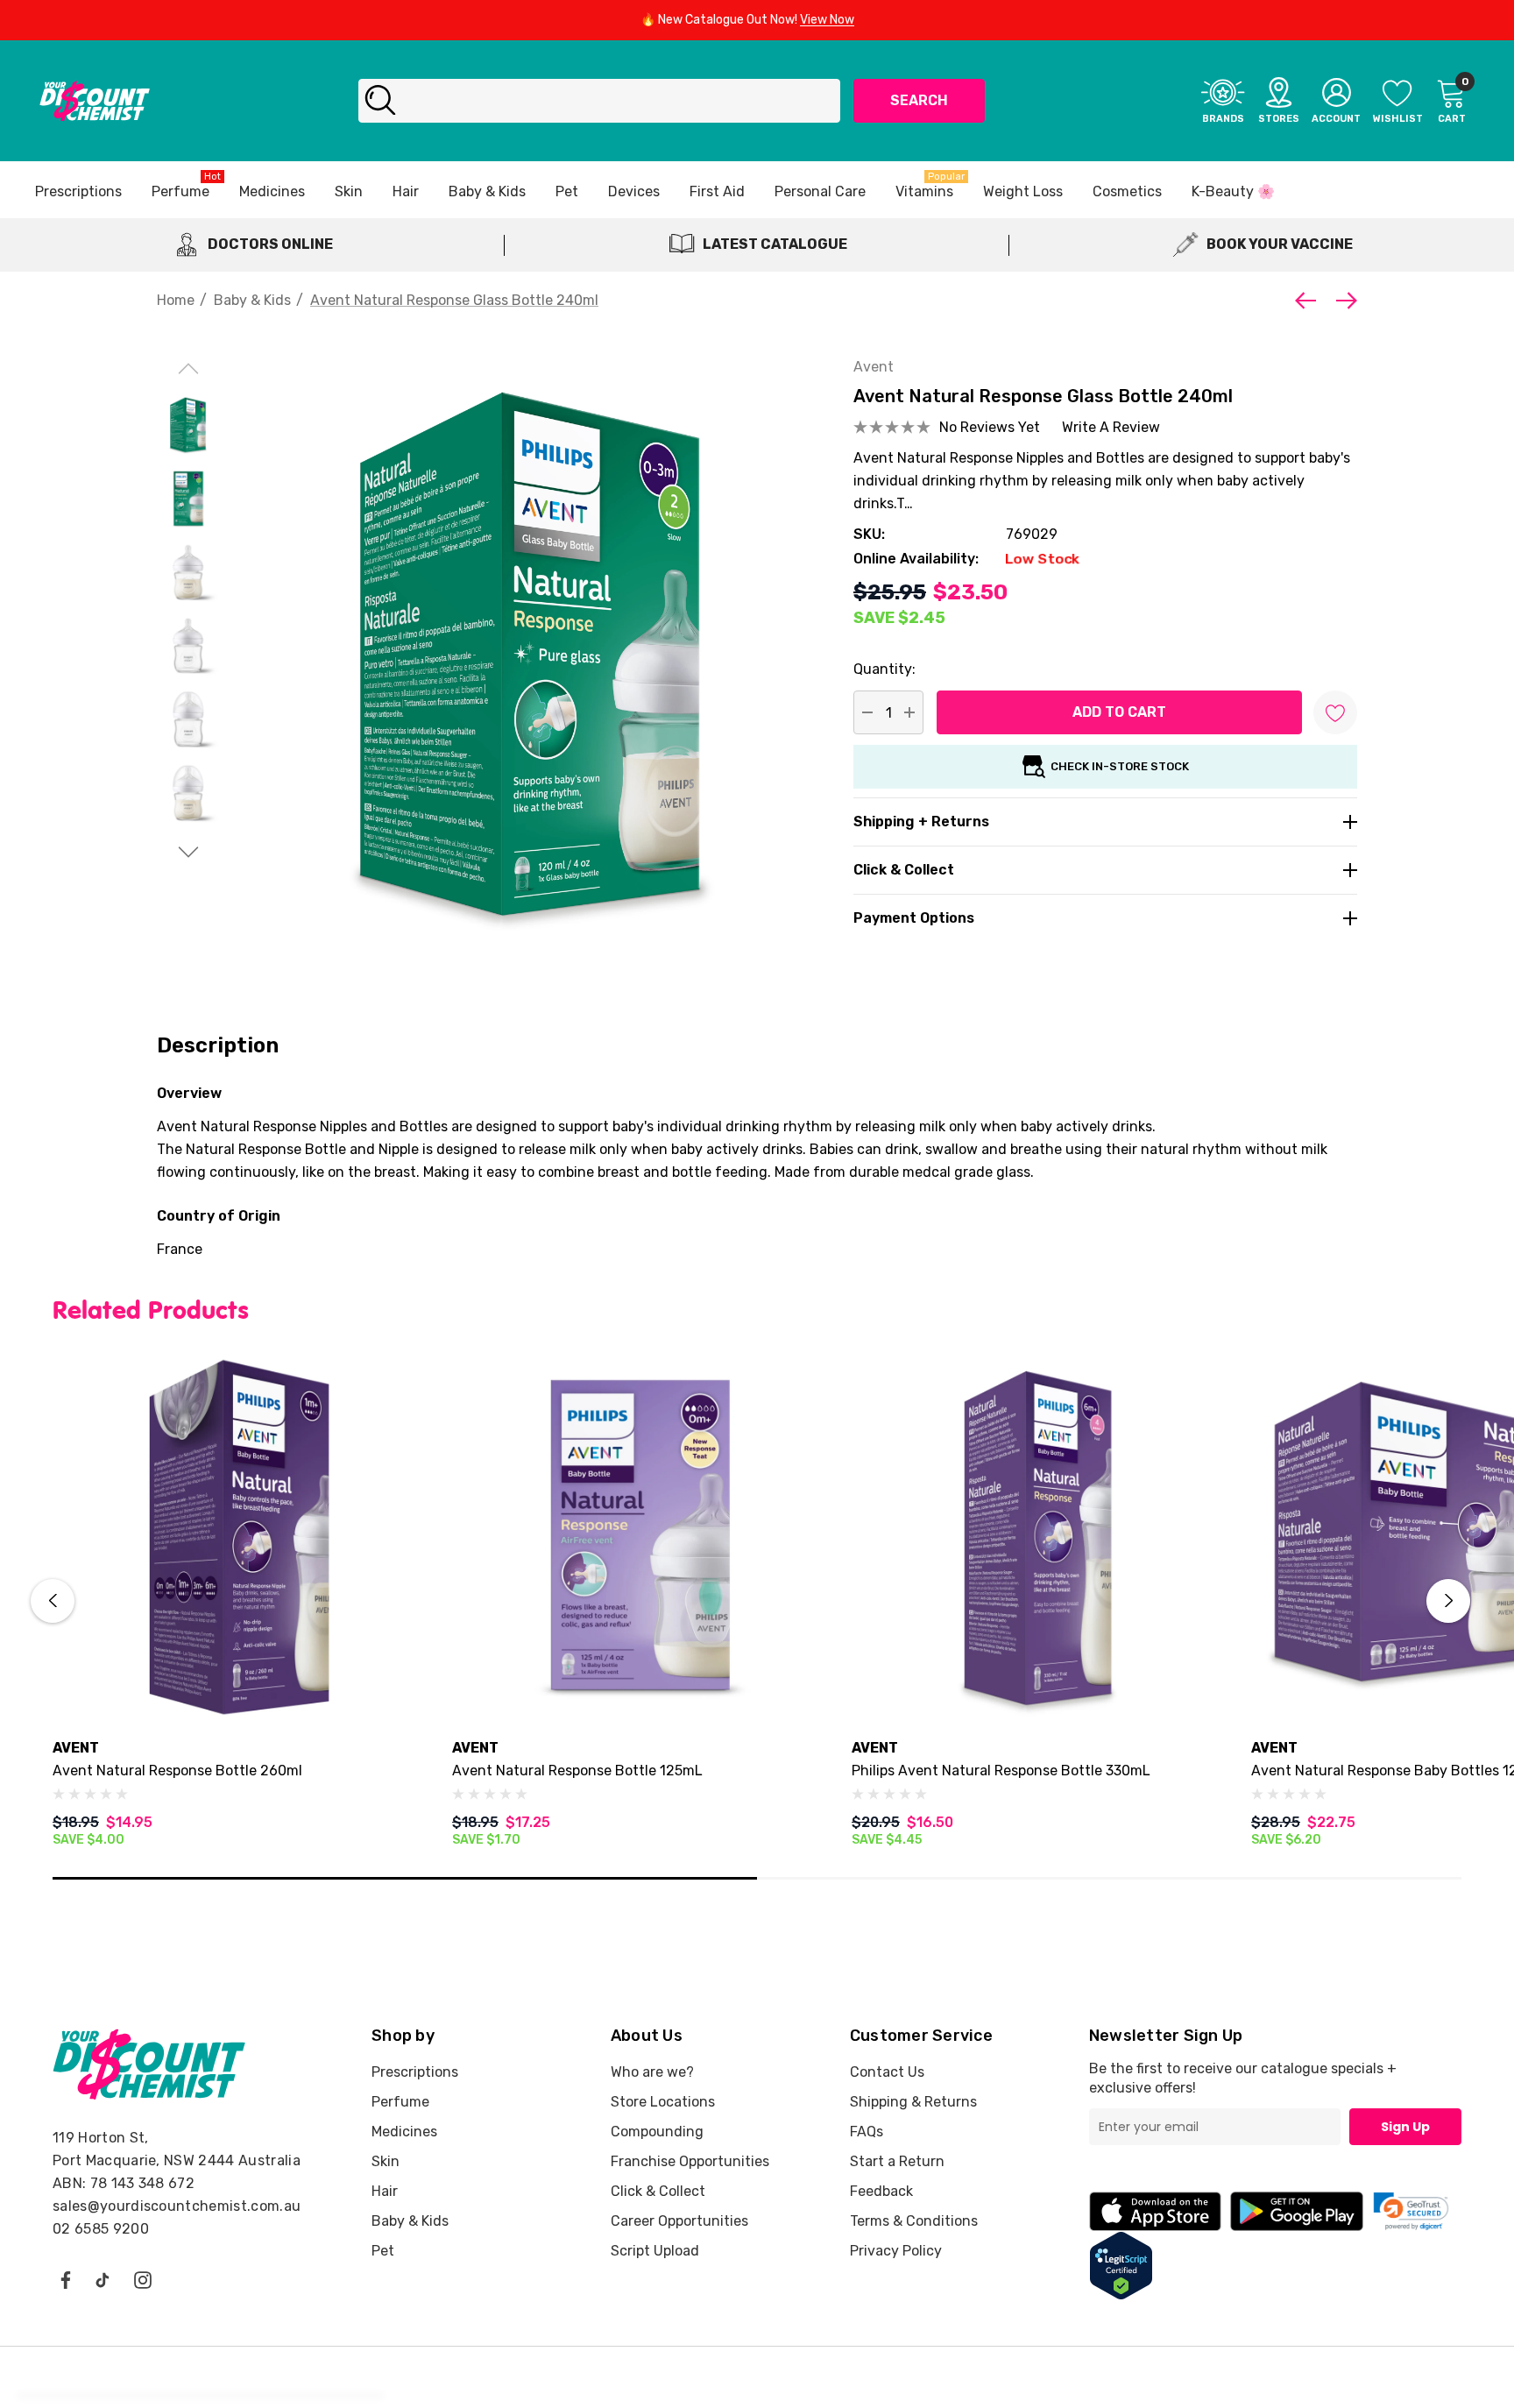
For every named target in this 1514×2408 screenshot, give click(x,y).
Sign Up (1405, 2127)
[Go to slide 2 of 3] (189, 852)
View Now (827, 20)
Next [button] (1448, 1601)
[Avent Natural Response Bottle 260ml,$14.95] (239, 1537)
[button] (1411, 2211)
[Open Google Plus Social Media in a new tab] (103, 2279)
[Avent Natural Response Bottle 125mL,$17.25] (639, 1537)
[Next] (1342, 301)
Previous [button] (53, 1601)
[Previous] (1310, 301)
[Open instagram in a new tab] (143, 2279)
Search (919, 100)
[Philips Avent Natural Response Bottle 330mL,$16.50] (1038, 1537)
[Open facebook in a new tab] (65, 2279)
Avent (874, 367)
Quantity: (884, 669)
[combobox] (599, 101)
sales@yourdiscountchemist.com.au (177, 2206)
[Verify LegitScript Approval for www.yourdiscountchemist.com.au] (1121, 2265)
